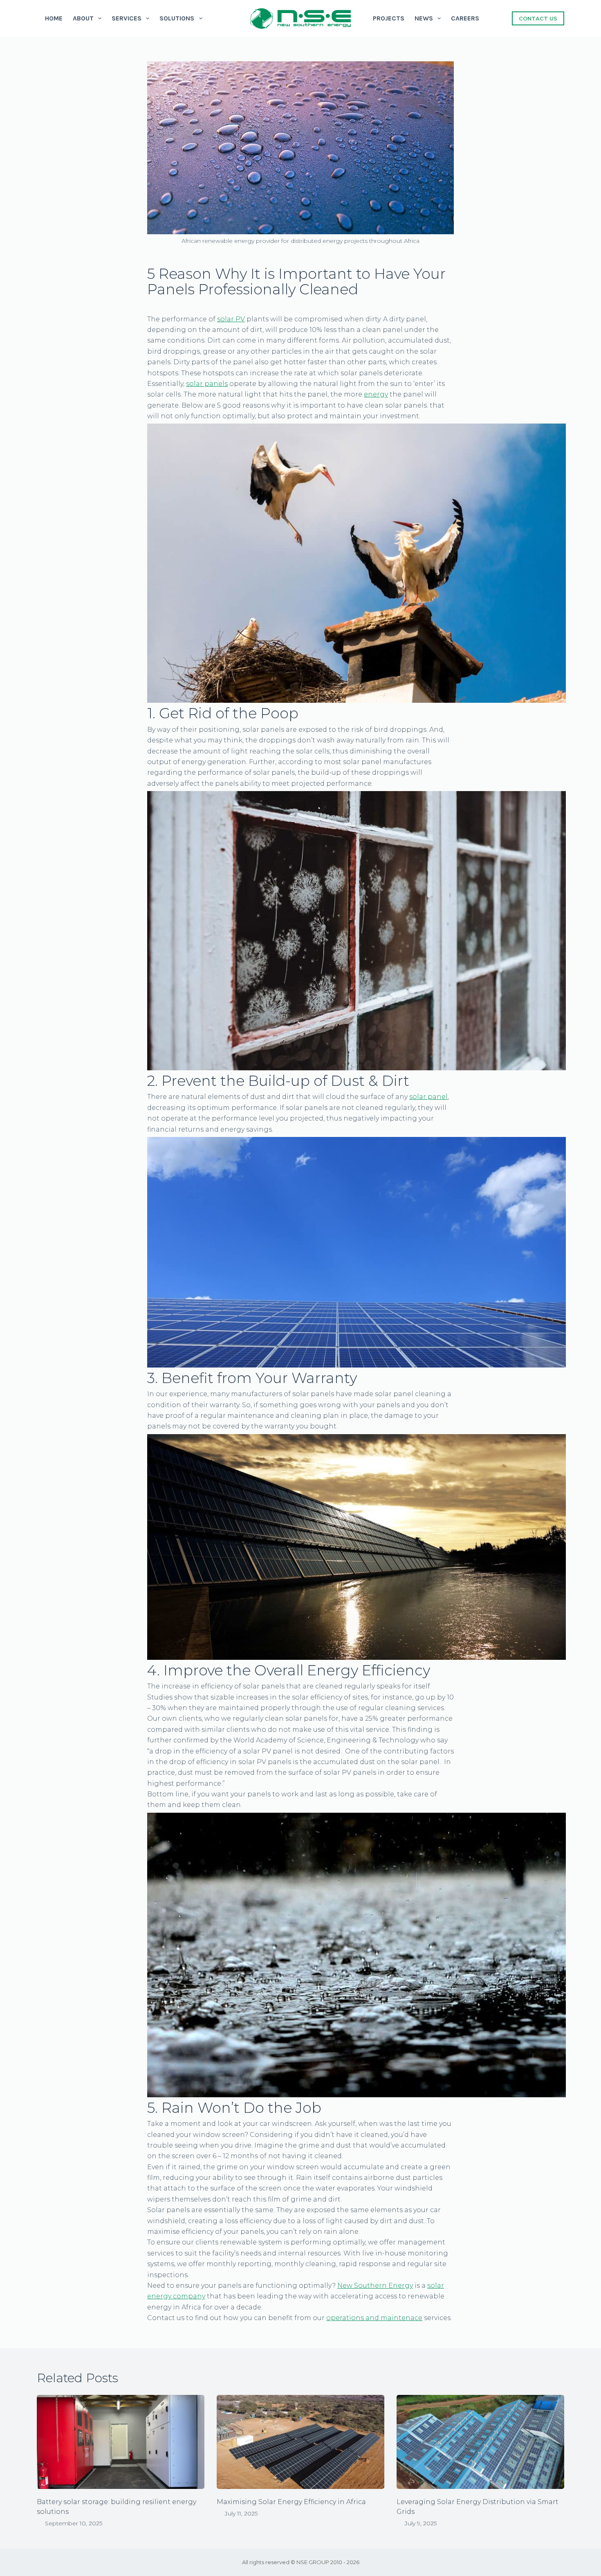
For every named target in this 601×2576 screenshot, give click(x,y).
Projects (389, 18)
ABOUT (83, 18)
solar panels (207, 384)
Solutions (177, 18)
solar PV (231, 319)
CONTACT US (538, 18)
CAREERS (465, 18)
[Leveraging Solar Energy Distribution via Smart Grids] (480, 2442)
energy (376, 394)
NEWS (424, 18)
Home (54, 18)
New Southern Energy (375, 2286)
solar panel (428, 1097)
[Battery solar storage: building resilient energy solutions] (121, 2442)
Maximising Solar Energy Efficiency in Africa (291, 2502)
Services (127, 18)
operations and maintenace (374, 2318)
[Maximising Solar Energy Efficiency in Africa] (300, 2442)
